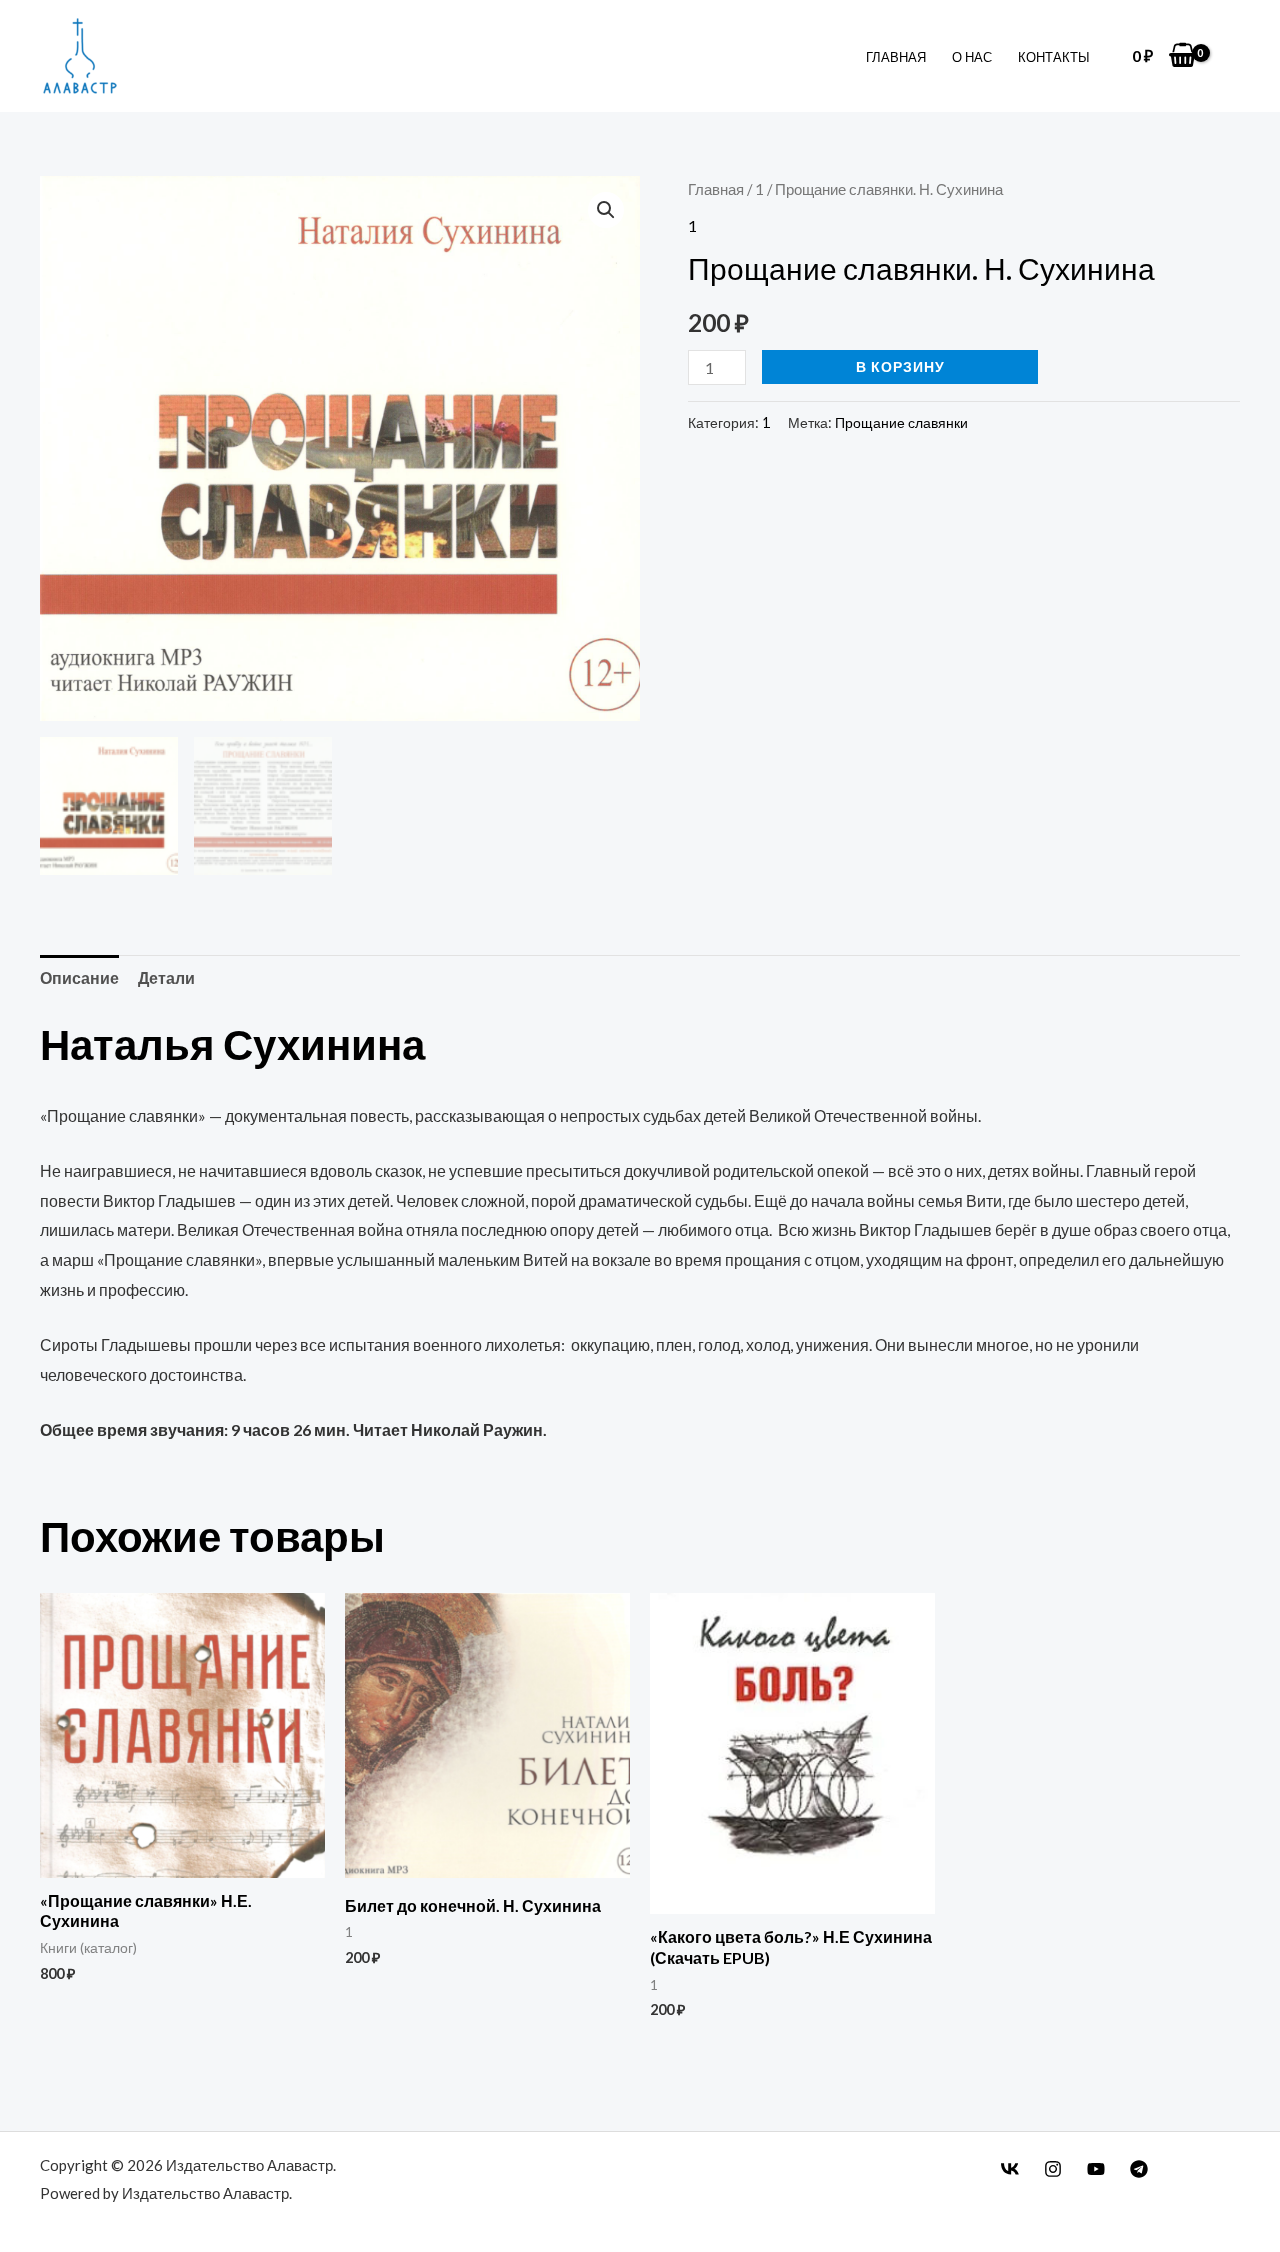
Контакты (1054, 57)
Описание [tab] (79, 977)
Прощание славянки (901, 422)
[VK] (1010, 2169)
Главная (896, 57)
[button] (606, 210)
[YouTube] (1096, 2169)
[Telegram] (1139, 2169)
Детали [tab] (166, 977)
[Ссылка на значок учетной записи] (1234, 56)
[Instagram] (1053, 2169)
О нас (972, 57)
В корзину (900, 366)
